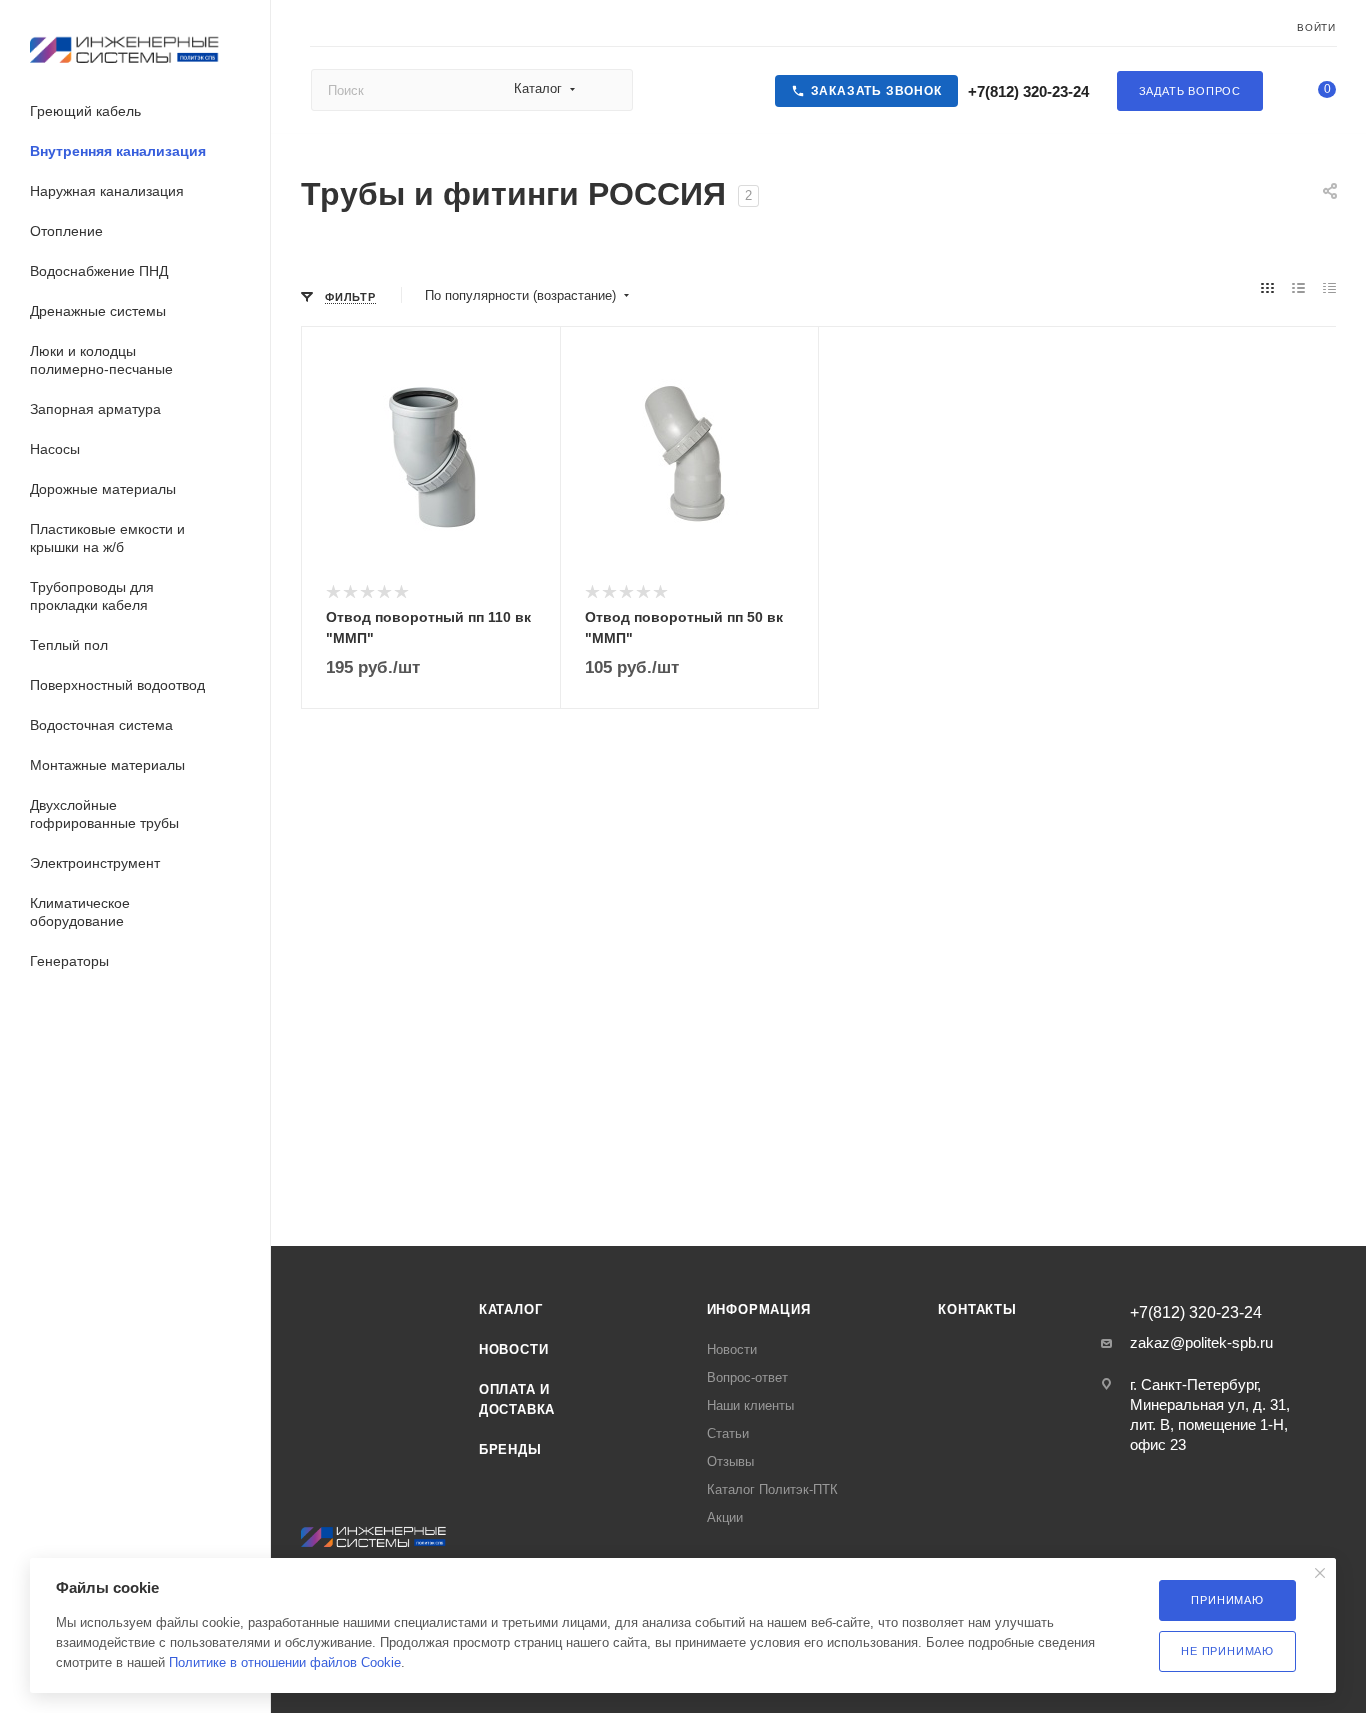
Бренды (510, 1449)
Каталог (511, 1309)
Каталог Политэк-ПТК (772, 1489)
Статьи (728, 1433)
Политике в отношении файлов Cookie (285, 1662)
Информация (759, 1309)
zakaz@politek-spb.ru (1201, 1342)
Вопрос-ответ (747, 1377)
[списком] (1298, 289)
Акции (725, 1517)
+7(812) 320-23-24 (1026, 91)
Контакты (977, 1309)
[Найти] (608, 90)
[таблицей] (1329, 289)
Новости (514, 1349)
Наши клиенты (750, 1405)
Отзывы (730, 1461)
